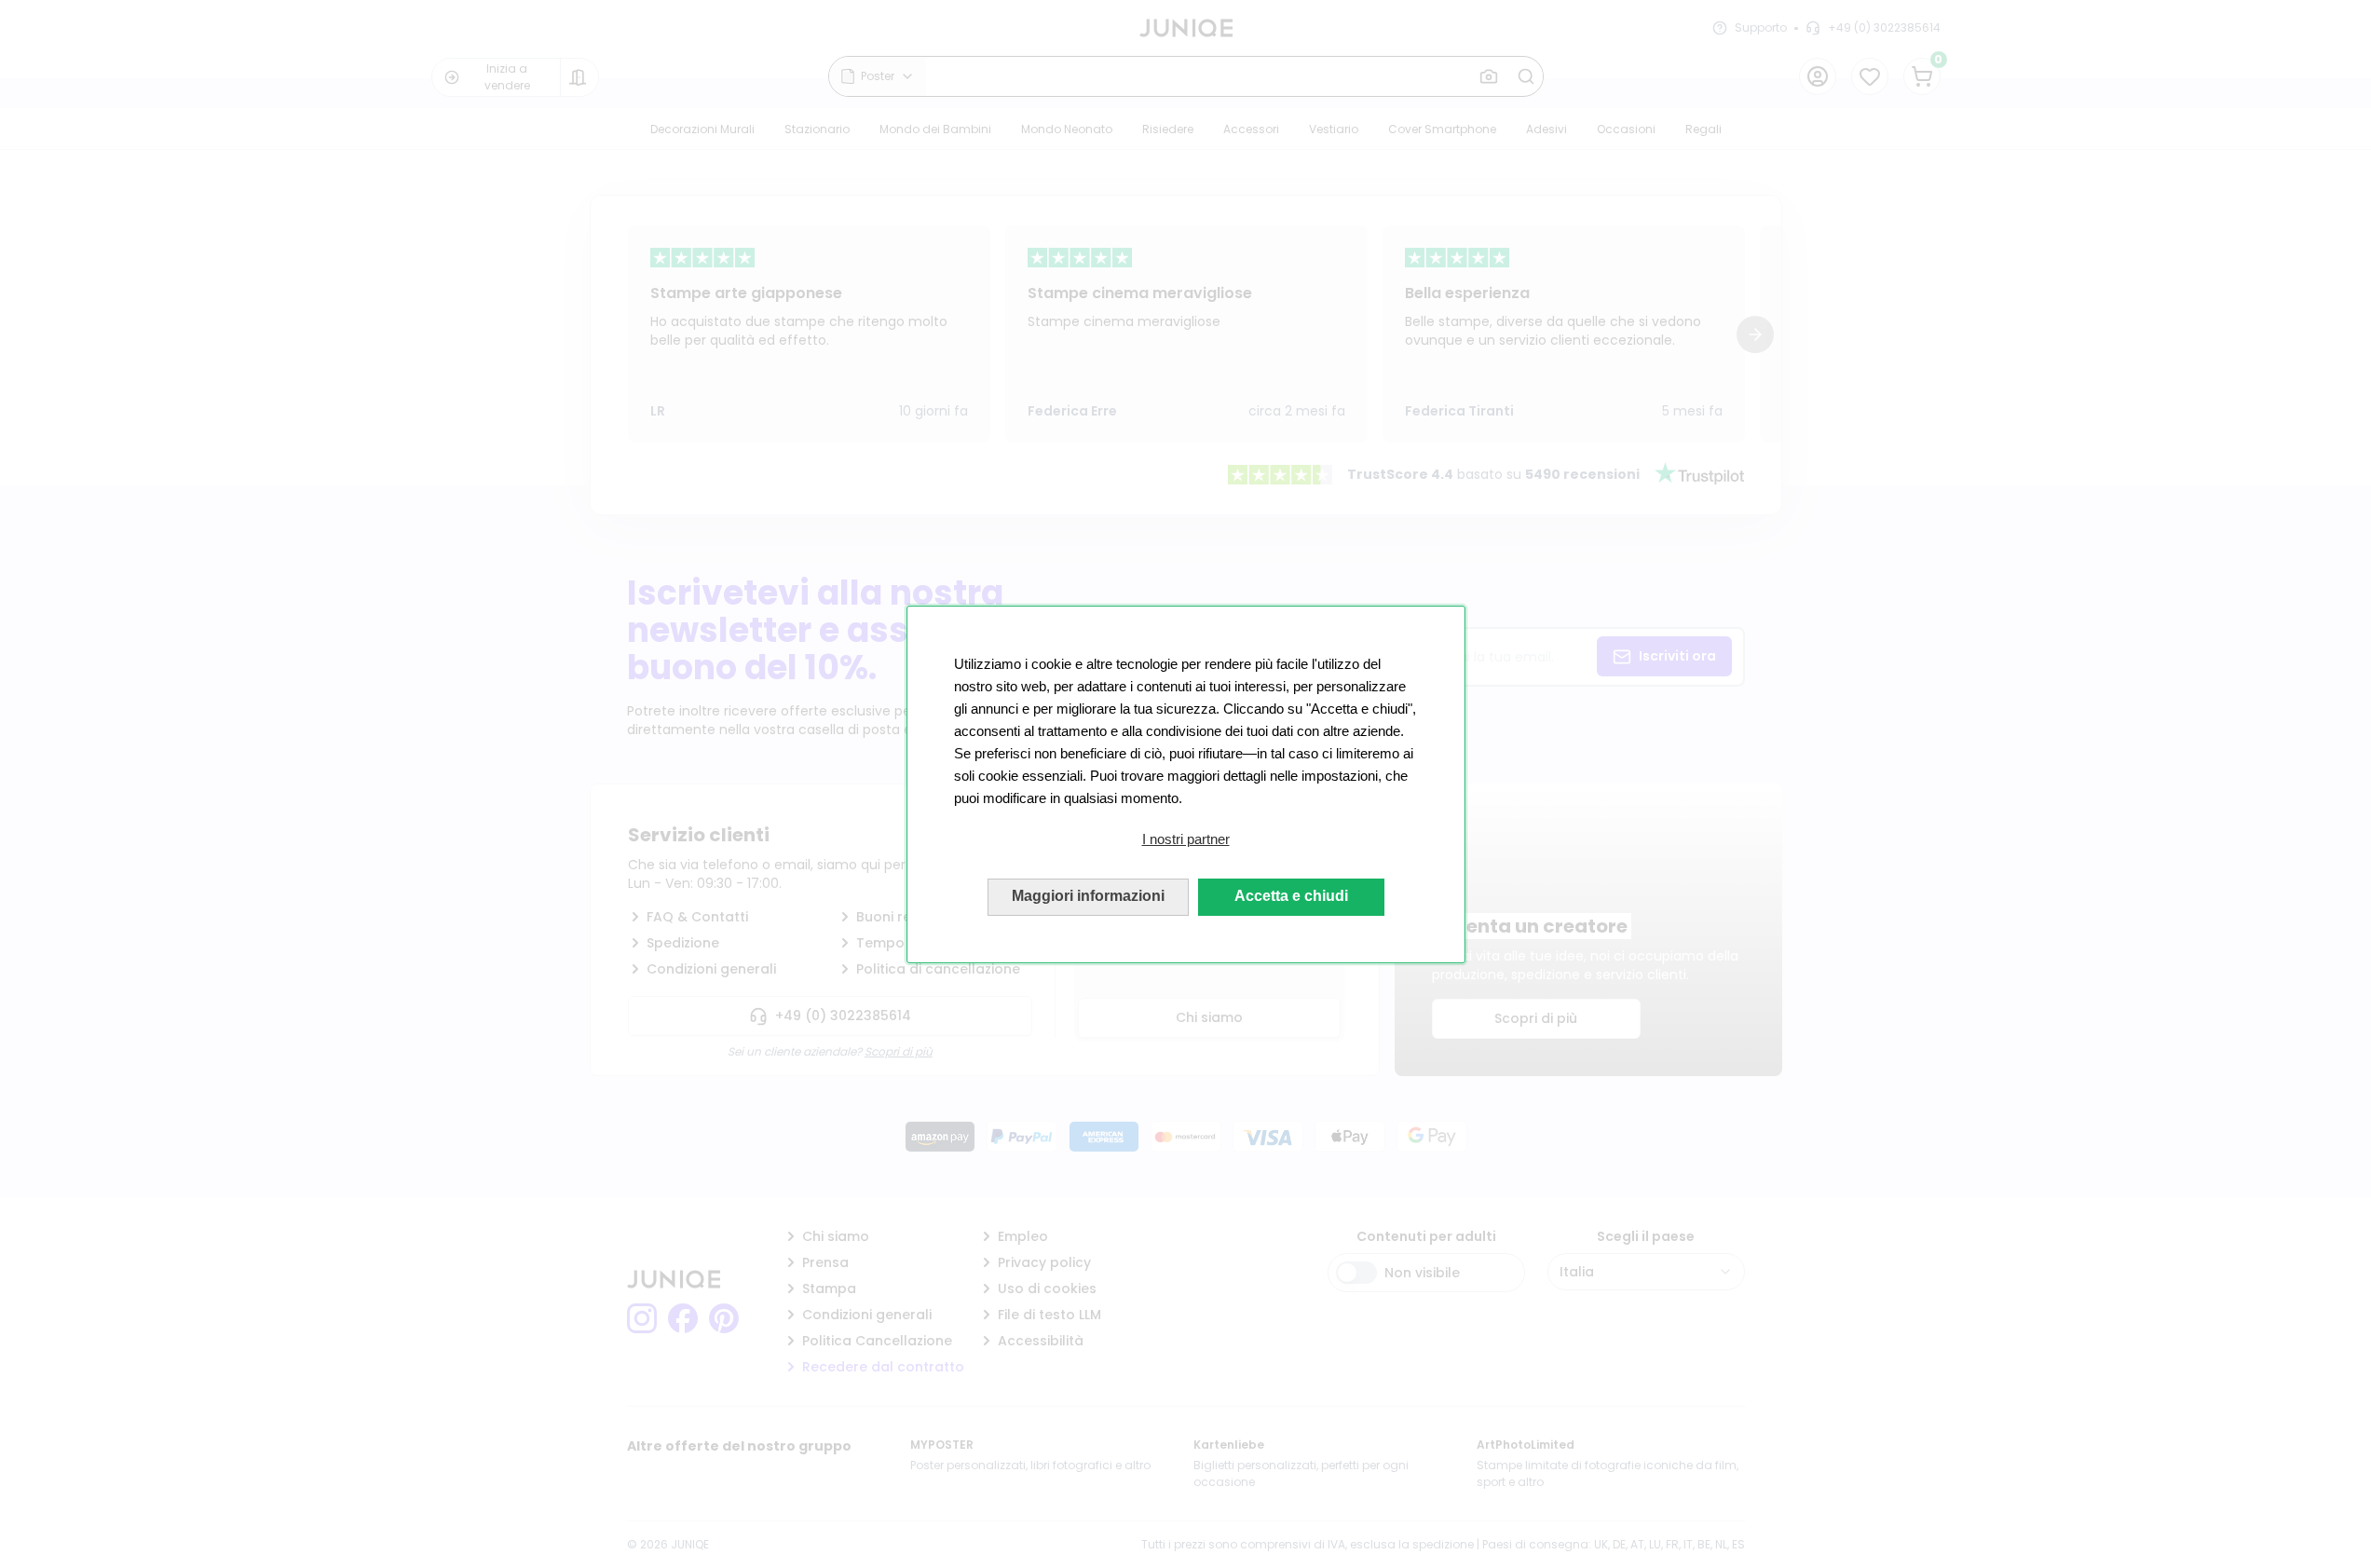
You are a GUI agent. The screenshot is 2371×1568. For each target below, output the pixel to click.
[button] (1186, 839)
